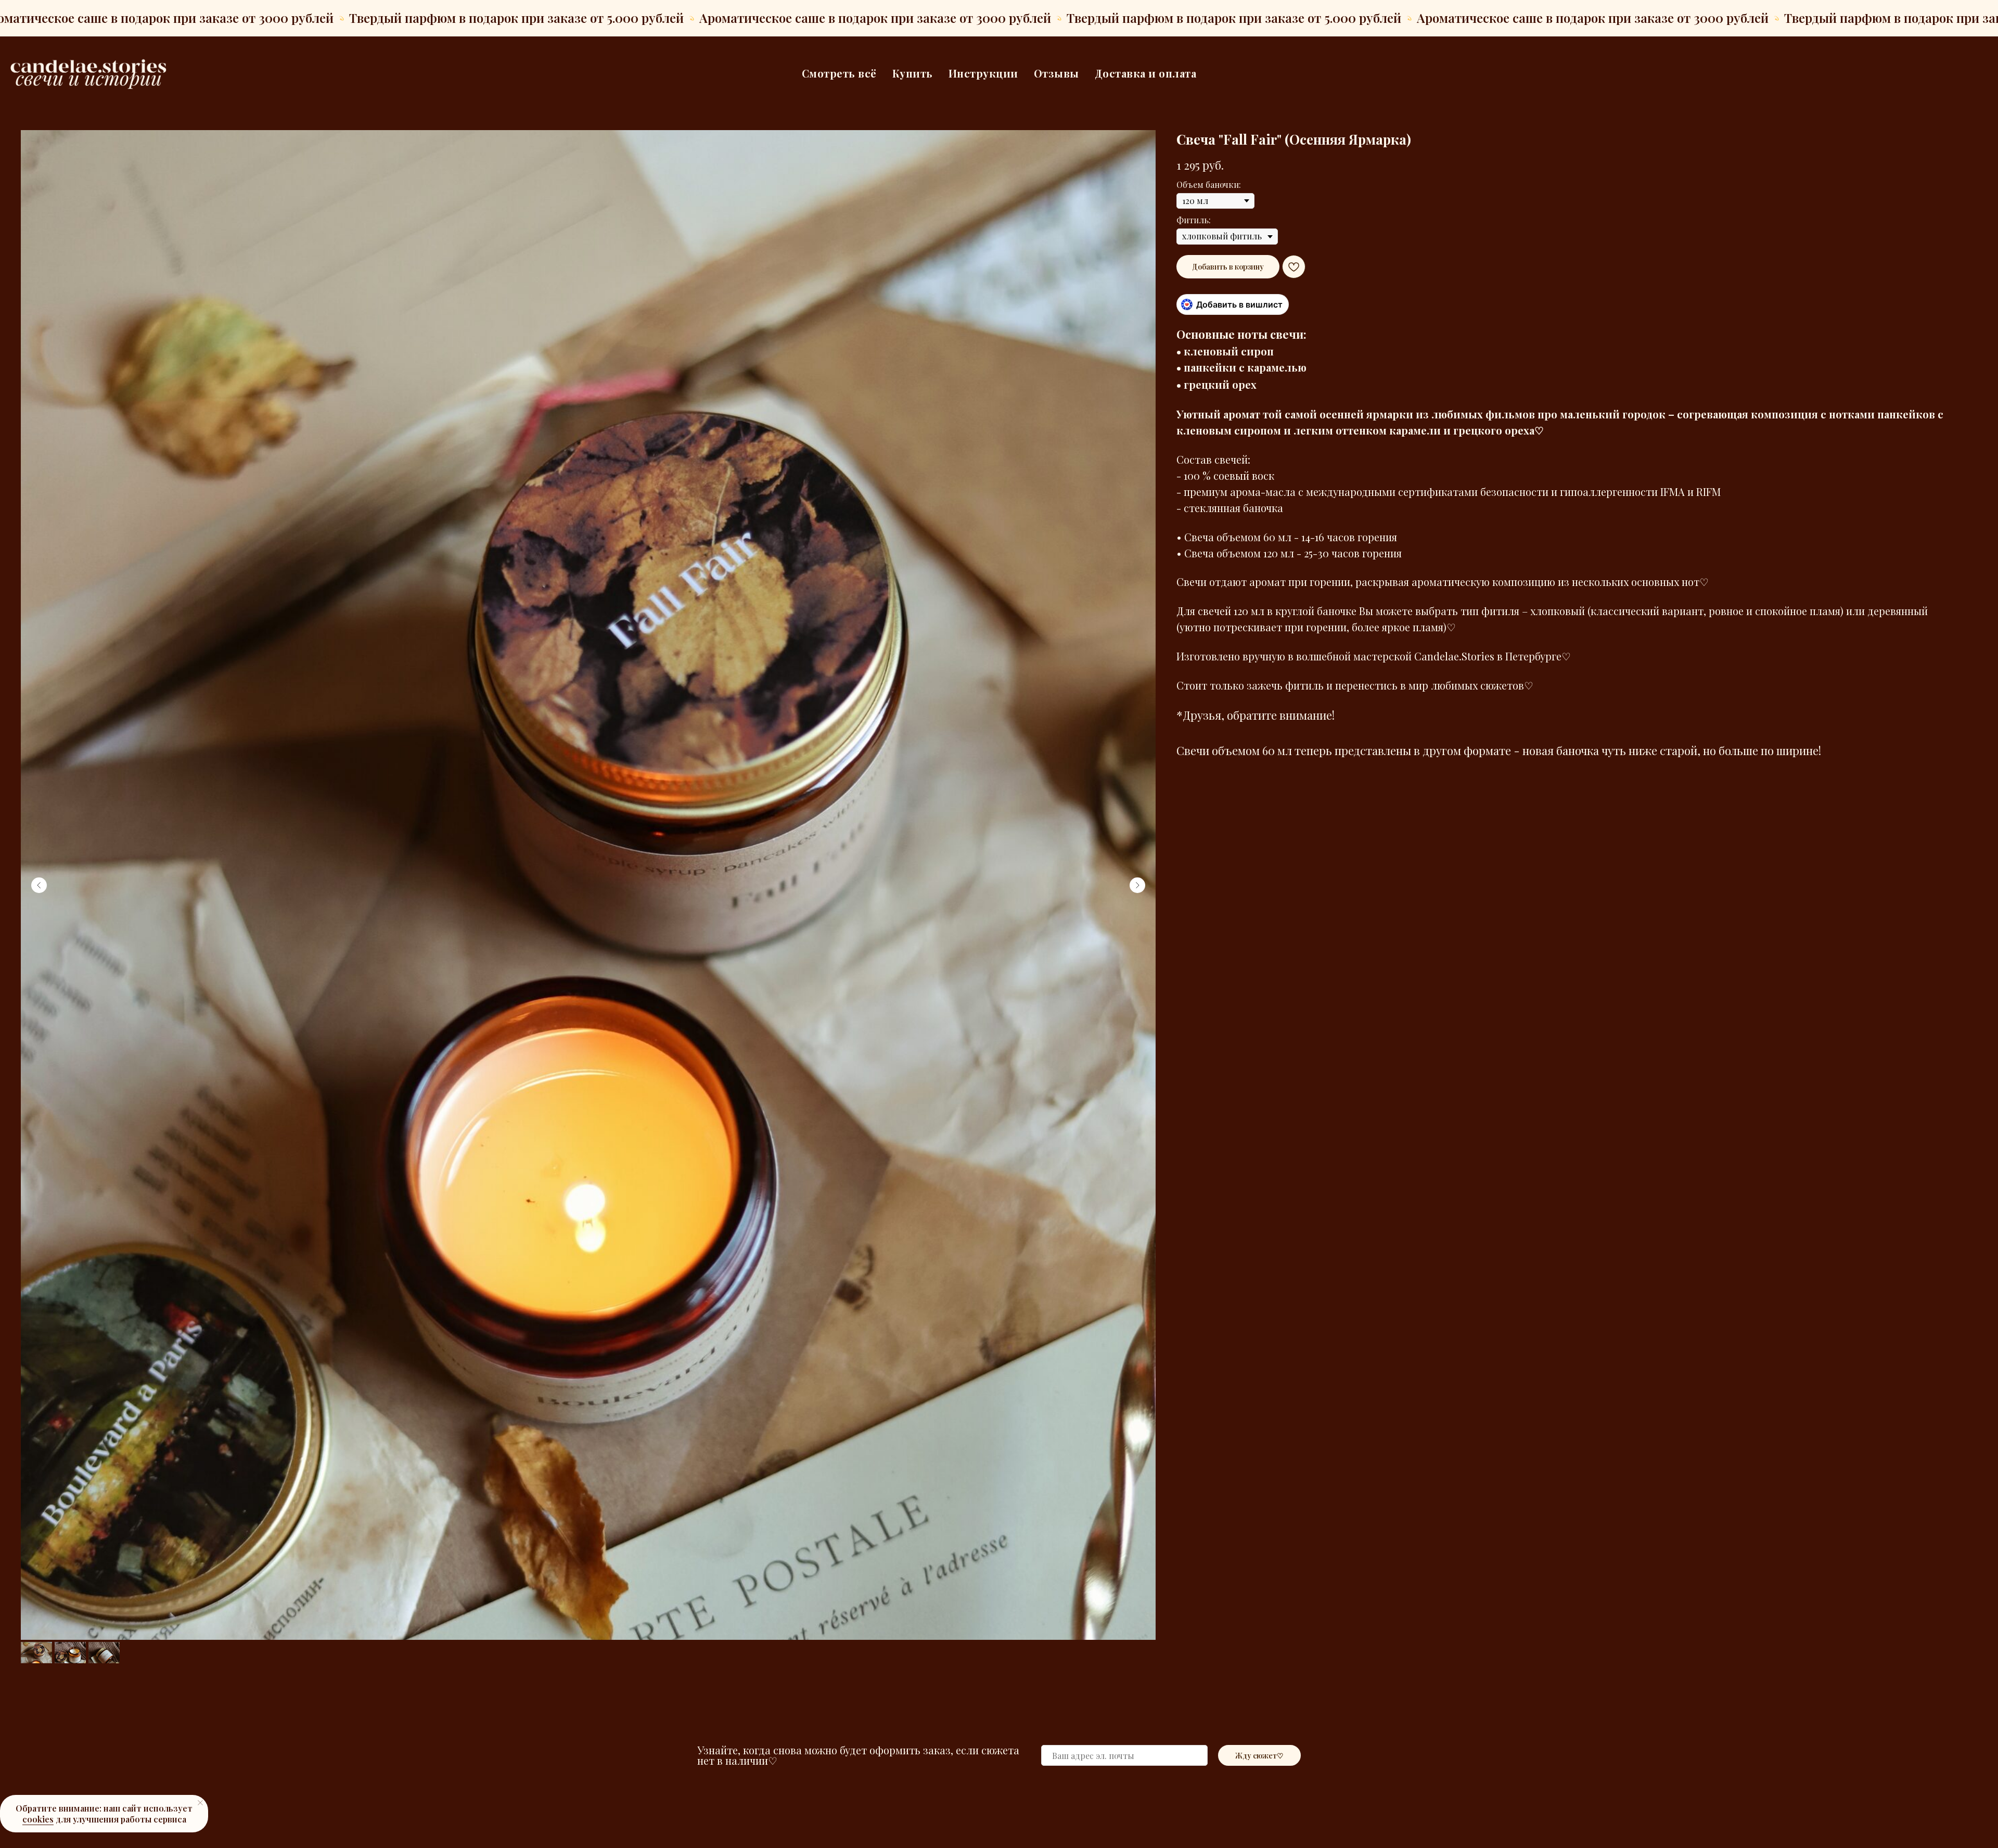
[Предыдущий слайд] (39, 885)
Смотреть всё (839, 73)
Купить (913, 73)
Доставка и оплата (1146, 73)
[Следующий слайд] (1137, 885)
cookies (38, 1819)
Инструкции (983, 73)
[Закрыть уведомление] (200, 1803)
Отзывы (1056, 73)
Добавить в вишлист (1239, 304)
